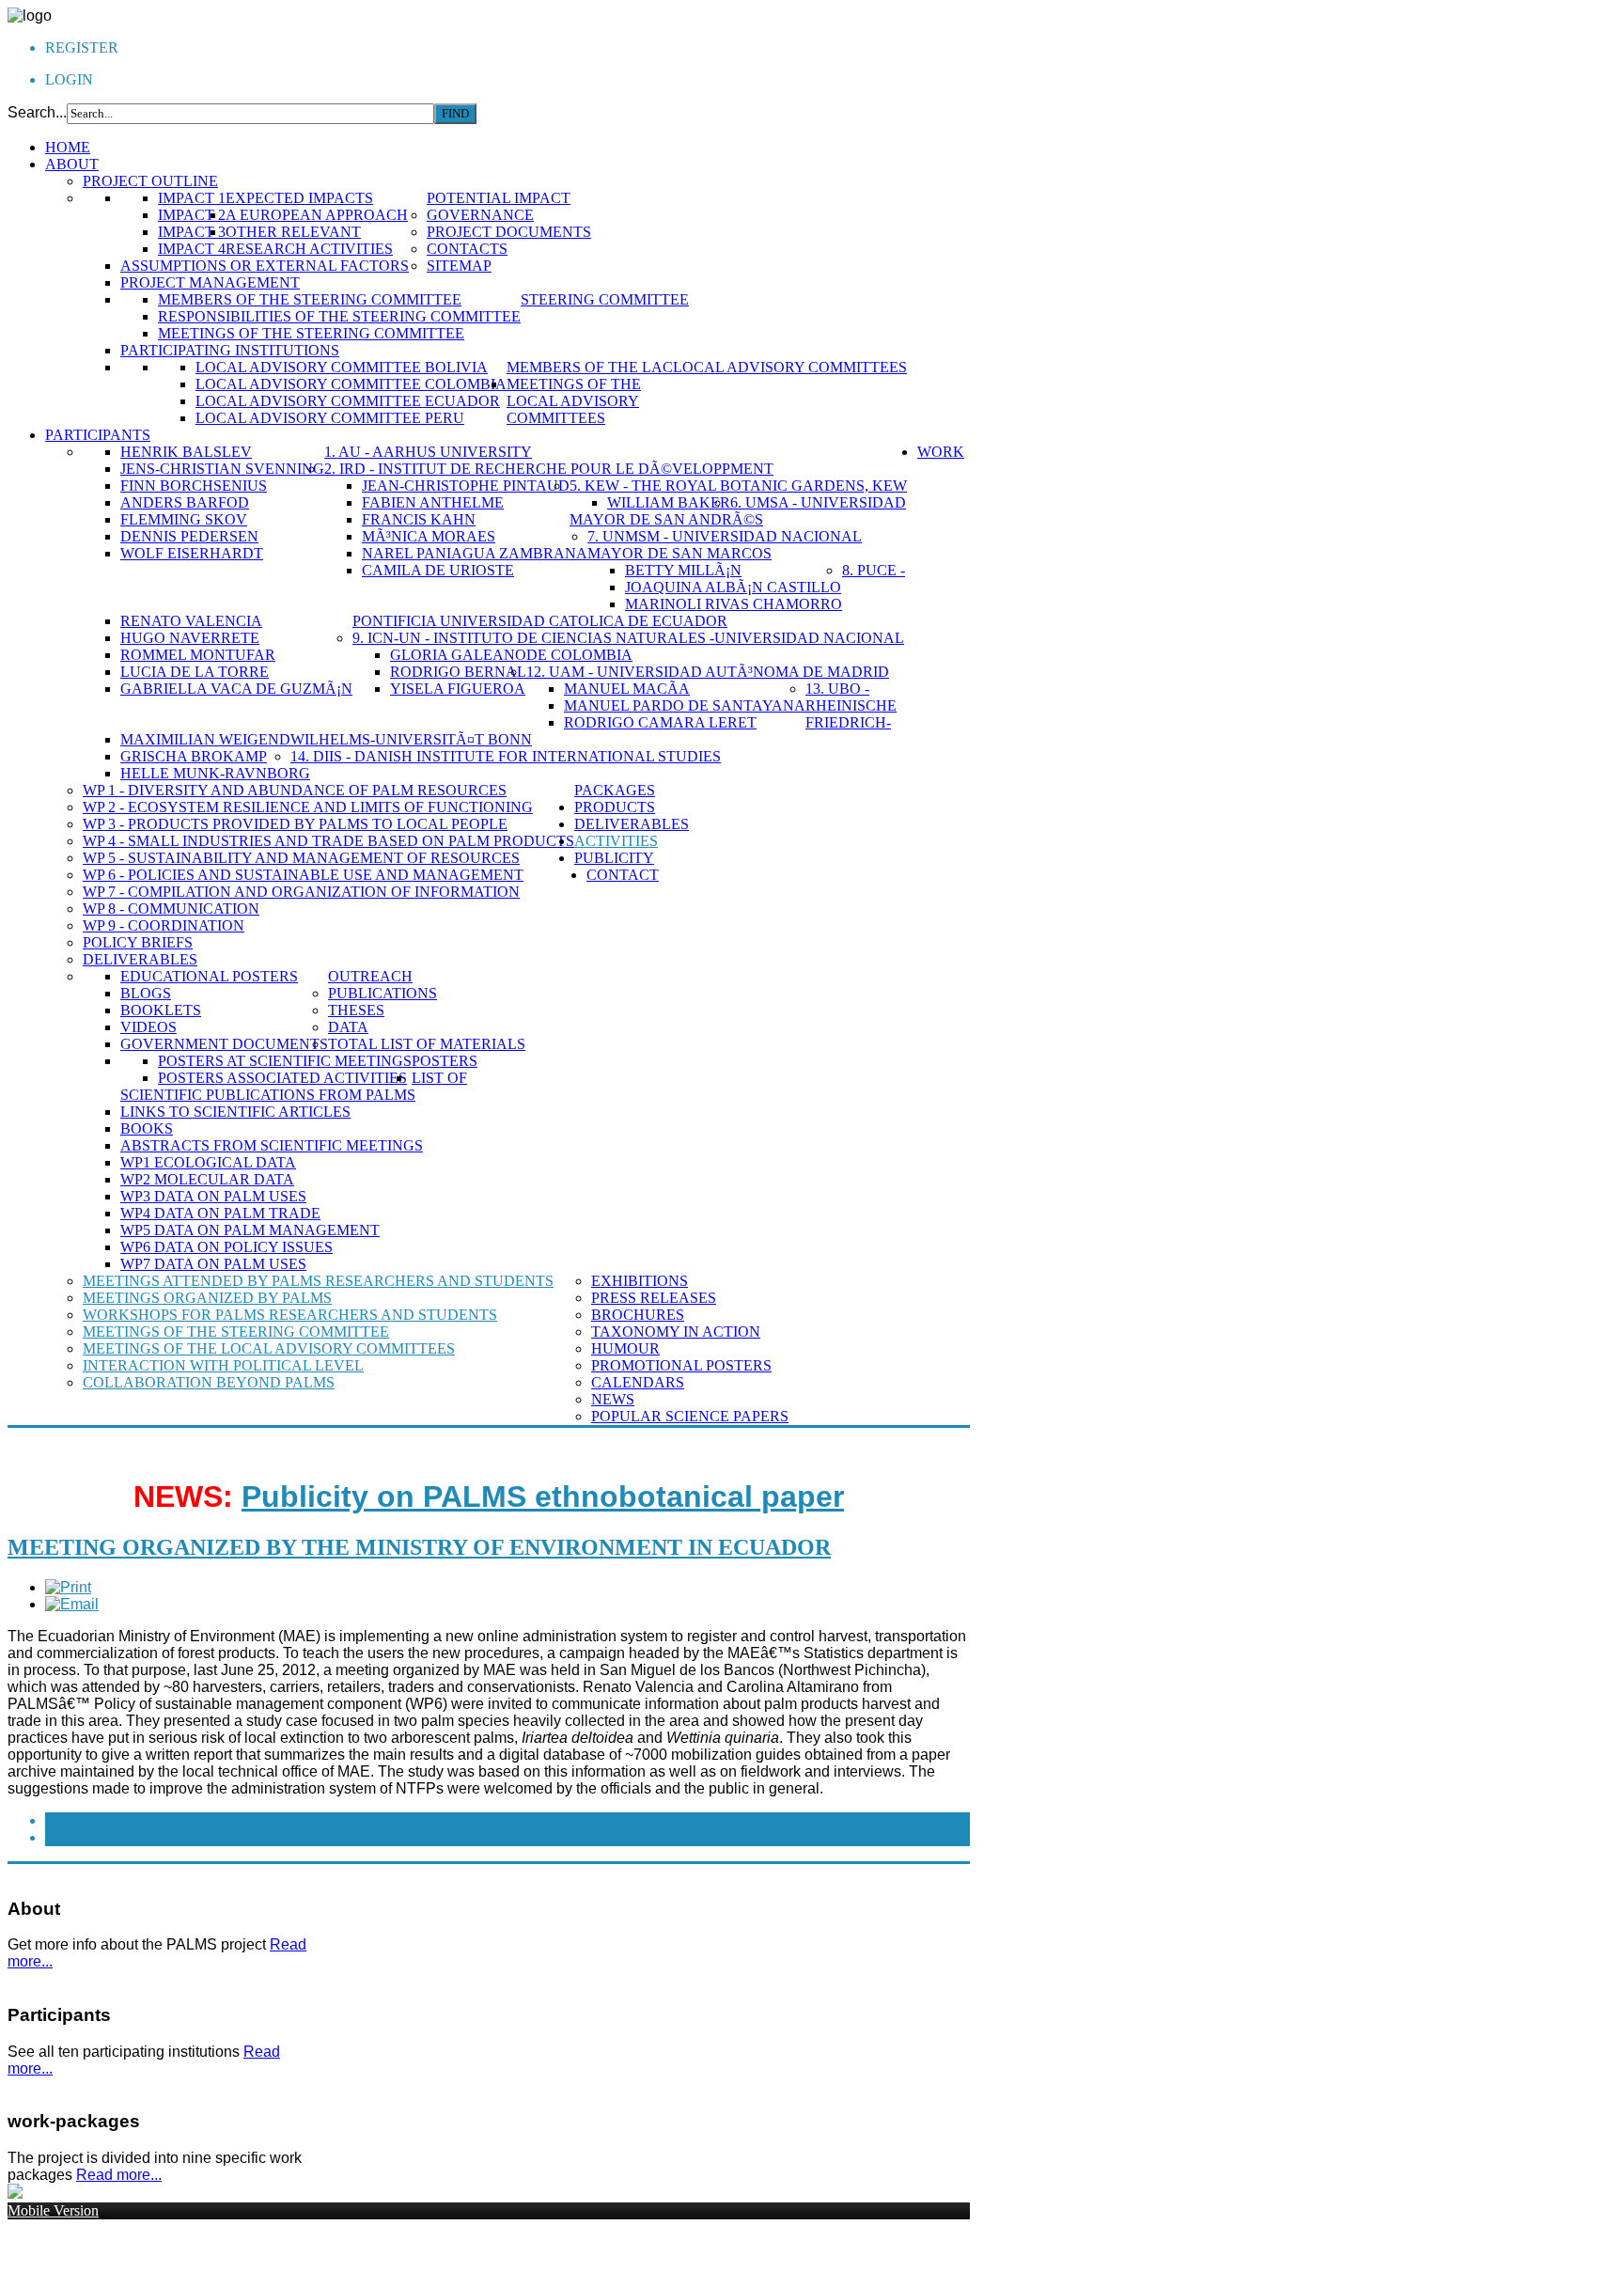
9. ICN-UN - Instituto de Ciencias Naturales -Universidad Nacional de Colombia (628, 646)
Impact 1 (192, 198)
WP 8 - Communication (171, 909)
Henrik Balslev (186, 452)
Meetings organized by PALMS (207, 1298)
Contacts (467, 249)
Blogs (146, 993)
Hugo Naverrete (190, 638)
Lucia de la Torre (195, 672)
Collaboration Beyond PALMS (209, 1382)
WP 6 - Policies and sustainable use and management (303, 875)
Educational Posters (209, 976)
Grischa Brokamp (194, 756)
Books (147, 1128)
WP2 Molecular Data (207, 1179)
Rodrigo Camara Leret (660, 722)
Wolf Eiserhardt (192, 553)
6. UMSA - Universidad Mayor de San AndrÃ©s (738, 511)
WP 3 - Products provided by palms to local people (295, 824)
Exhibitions (640, 1281)
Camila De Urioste (438, 570)
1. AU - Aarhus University (428, 452)
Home (68, 147)
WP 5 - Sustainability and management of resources (301, 858)
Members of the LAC (590, 367)
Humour (625, 1348)
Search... (37, 112)
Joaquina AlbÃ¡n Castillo (733, 587)
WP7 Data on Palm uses (213, 1264)
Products (615, 807)
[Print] (68, 1587)
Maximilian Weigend (205, 739)
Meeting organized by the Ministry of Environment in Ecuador (419, 1547)
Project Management (210, 282)
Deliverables (140, 959)
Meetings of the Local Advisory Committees (574, 401)
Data (348, 1027)
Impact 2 (192, 215)
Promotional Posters (681, 1365)
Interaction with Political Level (223, 1365)
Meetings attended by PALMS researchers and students (318, 1281)
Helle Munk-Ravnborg (215, 773)
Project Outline (150, 181)
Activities (616, 841)
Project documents (509, 232)
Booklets (161, 1010)
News (613, 1399)
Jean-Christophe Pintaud (466, 486)
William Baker (669, 502)
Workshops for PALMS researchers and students (290, 1315)
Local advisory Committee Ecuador (348, 401)
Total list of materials (427, 1044)
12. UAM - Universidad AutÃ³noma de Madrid (708, 672)
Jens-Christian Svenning (222, 469)
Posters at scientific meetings (285, 1061)
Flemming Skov (184, 519)
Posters (445, 1061)
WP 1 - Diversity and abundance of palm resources (295, 790)
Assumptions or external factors (265, 266)
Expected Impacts (299, 198)
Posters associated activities (282, 1078)
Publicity (614, 858)
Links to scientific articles (235, 1112)
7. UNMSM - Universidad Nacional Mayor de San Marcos (725, 545)
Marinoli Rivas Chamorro (734, 604)
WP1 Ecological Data (208, 1162)
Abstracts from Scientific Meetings (272, 1145)
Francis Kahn (419, 519)
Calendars (638, 1382)
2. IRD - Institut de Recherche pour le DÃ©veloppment (549, 469)
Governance (480, 215)
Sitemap (459, 266)
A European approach (317, 215)
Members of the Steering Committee (310, 299)
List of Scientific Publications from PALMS (294, 1086)
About (72, 164)
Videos (148, 1027)
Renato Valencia (191, 621)
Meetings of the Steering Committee (311, 333)
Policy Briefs (138, 942)
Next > (72, 1837)
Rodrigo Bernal (458, 672)
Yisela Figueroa (458, 689)
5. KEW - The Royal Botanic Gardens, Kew (738, 486)
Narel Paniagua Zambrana (475, 553)
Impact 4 (192, 249)
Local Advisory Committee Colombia (351, 384)
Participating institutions (230, 350)
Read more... (119, 2175)
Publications (383, 993)
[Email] (72, 1604)
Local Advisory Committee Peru (330, 418)
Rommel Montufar (198, 655)
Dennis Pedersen (189, 536)
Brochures (638, 1315)
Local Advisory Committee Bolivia (342, 367)
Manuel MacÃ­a (627, 689)
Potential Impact (499, 198)
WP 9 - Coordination (164, 925)
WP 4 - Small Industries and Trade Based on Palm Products (328, 841)
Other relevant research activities (309, 240)
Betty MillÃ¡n (683, 570)
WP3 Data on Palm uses (213, 1196)
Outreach (370, 976)
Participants (98, 435)
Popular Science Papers (690, 1416)
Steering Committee (605, 299)
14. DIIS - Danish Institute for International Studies (506, 756)
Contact (623, 875)
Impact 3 (192, 232)
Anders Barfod (185, 502)
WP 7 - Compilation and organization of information (301, 892)
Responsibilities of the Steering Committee (339, 316)
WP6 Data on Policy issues (226, 1247)
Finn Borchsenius (194, 486)
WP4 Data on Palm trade (220, 1213)
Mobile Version (53, 2210)
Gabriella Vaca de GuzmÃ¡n (236, 689)
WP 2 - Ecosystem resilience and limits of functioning (308, 807)
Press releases (654, 1298)
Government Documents (224, 1044)
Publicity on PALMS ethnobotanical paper (543, 1496)
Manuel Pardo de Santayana (685, 705)
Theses (356, 1010)
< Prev (71, 1820)
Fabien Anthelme (433, 502)
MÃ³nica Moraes (429, 536)
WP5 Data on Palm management (250, 1230)
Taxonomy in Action (676, 1332)
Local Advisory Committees (790, 367)
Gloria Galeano (458, 655)
